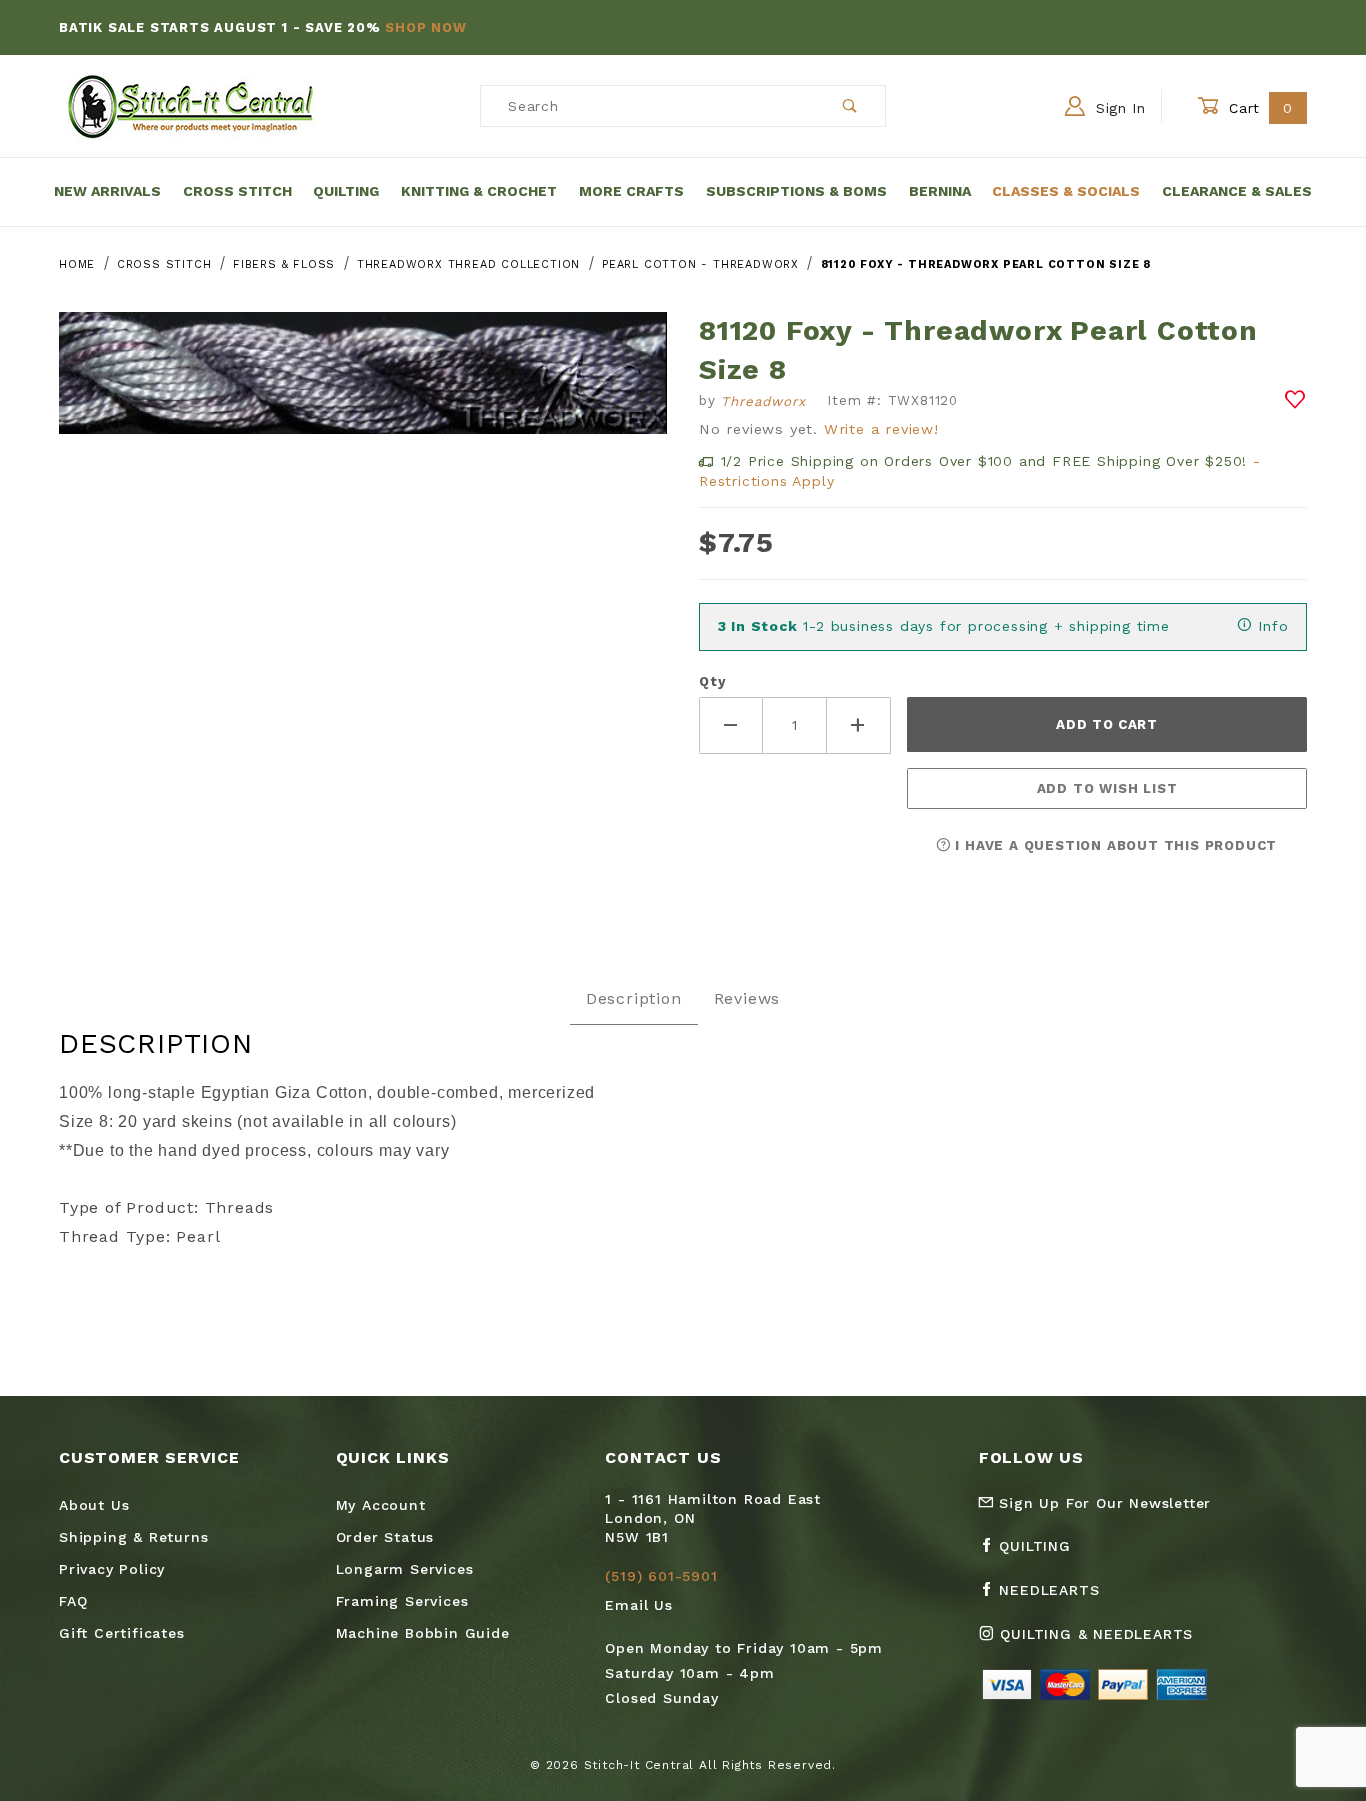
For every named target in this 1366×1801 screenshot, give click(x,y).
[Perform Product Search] (850, 106)
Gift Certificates (122, 1633)
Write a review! (881, 429)
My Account (381, 1505)
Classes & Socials (1066, 191)
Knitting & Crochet (479, 191)
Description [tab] (634, 998)
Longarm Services (405, 1569)
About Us (94, 1505)
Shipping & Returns (133, 1537)
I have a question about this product (1114, 845)
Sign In (1118, 108)
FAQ (73, 1601)
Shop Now (425, 27)
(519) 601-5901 (661, 1576)
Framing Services (402, 1601)
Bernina (940, 191)
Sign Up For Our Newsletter (1103, 1503)
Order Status (385, 1537)
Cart (1258, 108)
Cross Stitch (237, 191)
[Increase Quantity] (859, 725)
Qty (712, 681)
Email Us (638, 1605)
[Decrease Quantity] (731, 725)
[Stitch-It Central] (190, 105)
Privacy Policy (112, 1569)
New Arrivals (107, 191)
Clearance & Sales (1237, 191)
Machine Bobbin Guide (423, 1633)
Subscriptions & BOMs (796, 191)
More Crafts (631, 191)
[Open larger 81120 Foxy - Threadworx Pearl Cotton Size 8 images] (363, 387)
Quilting (346, 191)
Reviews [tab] (747, 998)
